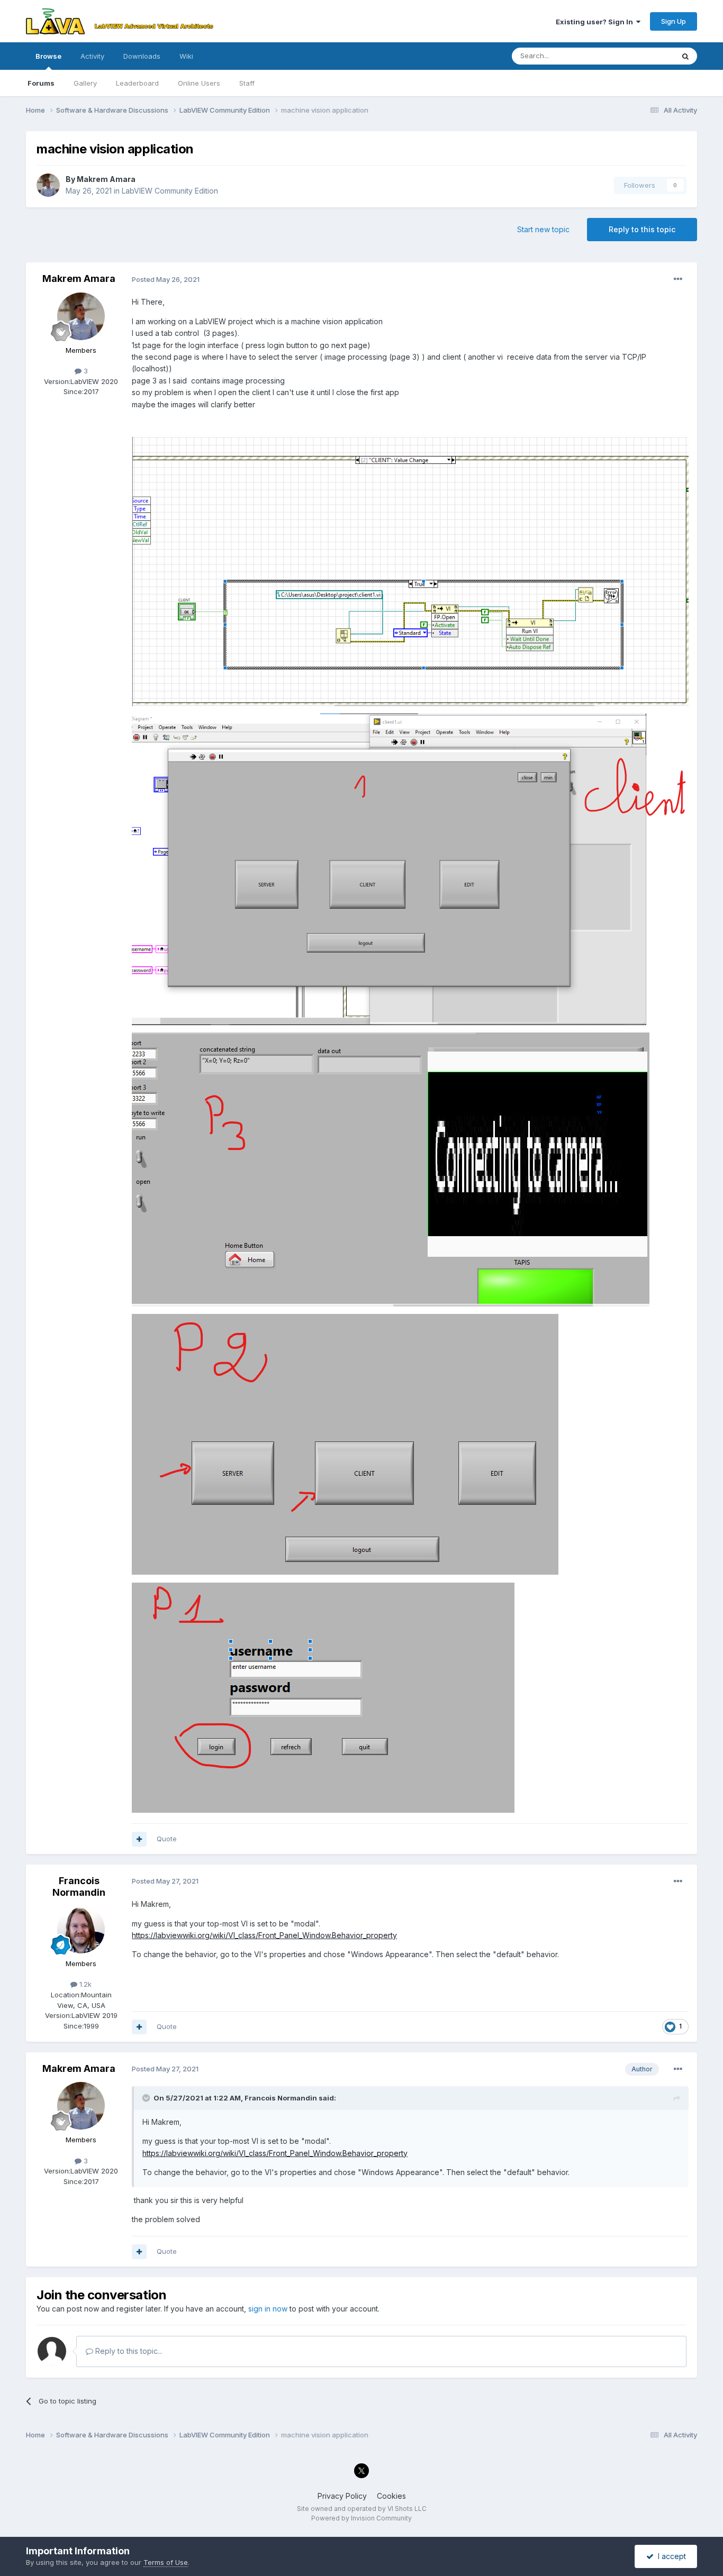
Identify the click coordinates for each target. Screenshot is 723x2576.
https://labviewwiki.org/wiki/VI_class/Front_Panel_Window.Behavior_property (264, 1935)
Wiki (186, 56)
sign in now (268, 2309)
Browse (48, 56)
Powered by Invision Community (361, 2518)
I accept (670, 2556)
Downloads (142, 56)
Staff (247, 83)
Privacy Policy (342, 2496)
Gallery (85, 83)
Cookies (391, 2496)
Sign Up (674, 21)
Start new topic (543, 229)
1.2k (84, 1984)
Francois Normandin (79, 1887)
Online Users (199, 83)
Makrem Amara (106, 179)
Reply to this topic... (128, 2351)
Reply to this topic (642, 229)
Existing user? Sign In (596, 22)
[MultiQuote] (139, 1839)
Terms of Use (166, 2562)
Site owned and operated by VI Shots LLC (362, 2509)
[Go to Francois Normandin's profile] (81, 1930)
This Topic (643, 56)
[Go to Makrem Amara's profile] (48, 185)
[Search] (685, 56)
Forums (41, 83)
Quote (167, 1839)
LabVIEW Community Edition (170, 191)
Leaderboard (137, 83)
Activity (92, 56)
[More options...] (678, 279)
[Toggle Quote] (147, 2098)
